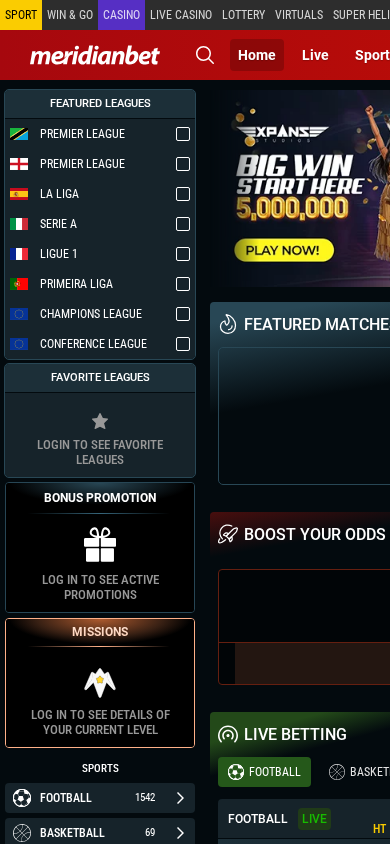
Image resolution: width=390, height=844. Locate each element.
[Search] (205, 55)
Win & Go (70, 15)
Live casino (181, 15)
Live (315, 55)
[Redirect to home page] (95, 55)
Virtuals (299, 15)
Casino (121, 15)
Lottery (243, 15)
